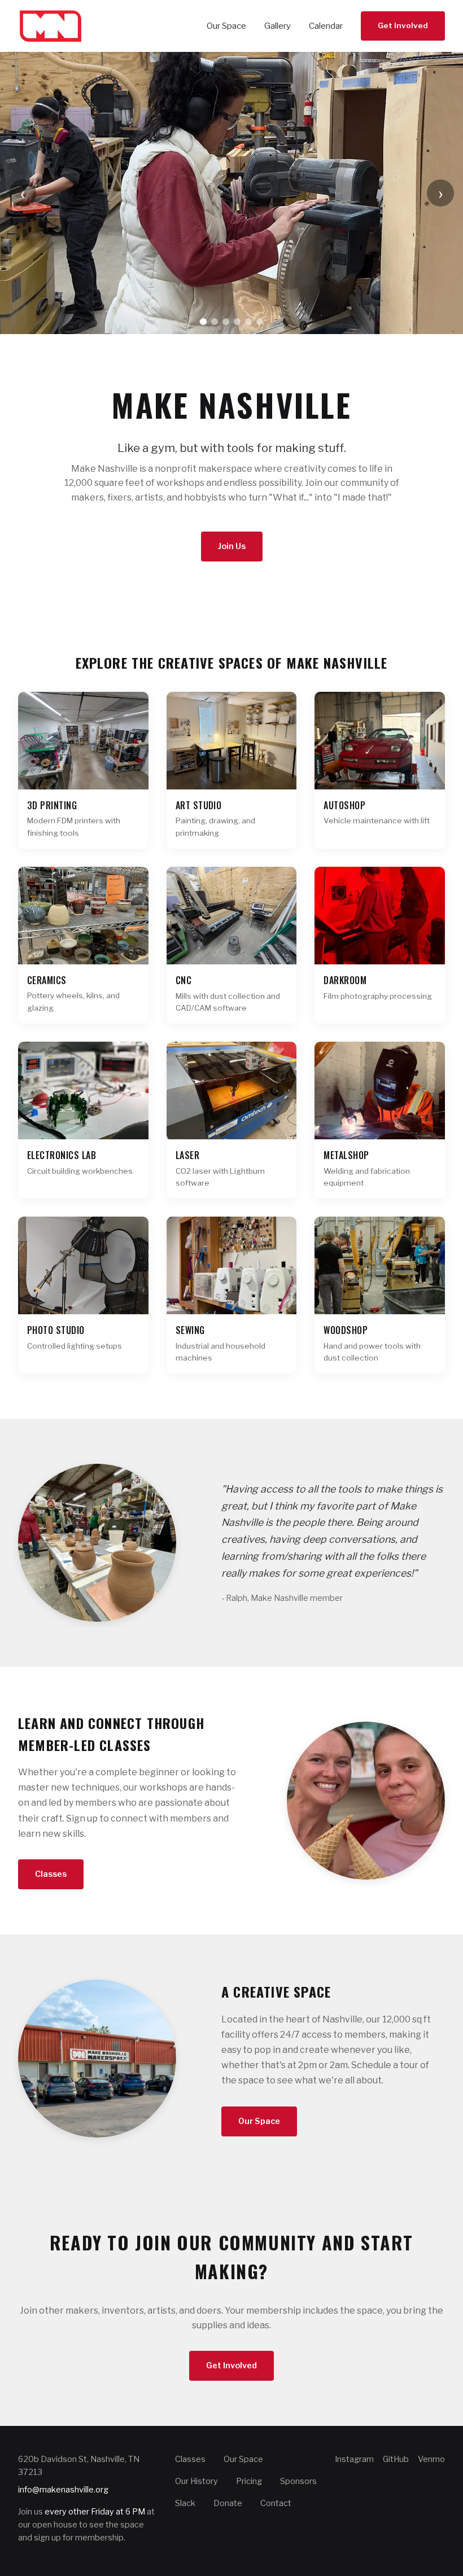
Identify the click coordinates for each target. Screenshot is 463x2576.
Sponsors (298, 2481)
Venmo (431, 2459)
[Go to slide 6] (260, 322)
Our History (196, 2481)
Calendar (326, 26)
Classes (51, 1874)
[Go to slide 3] (226, 322)
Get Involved (403, 25)
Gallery (278, 26)
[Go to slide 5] (248, 322)
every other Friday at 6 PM (95, 2512)
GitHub (396, 2459)
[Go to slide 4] (237, 322)
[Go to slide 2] (215, 322)
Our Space (226, 26)
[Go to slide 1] (203, 322)
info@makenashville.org (63, 2490)
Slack (185, 2503)
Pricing (249, 2481)
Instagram (354, 2459)
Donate (228, 2503)
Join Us (232, 546)
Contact (276, 2503)
